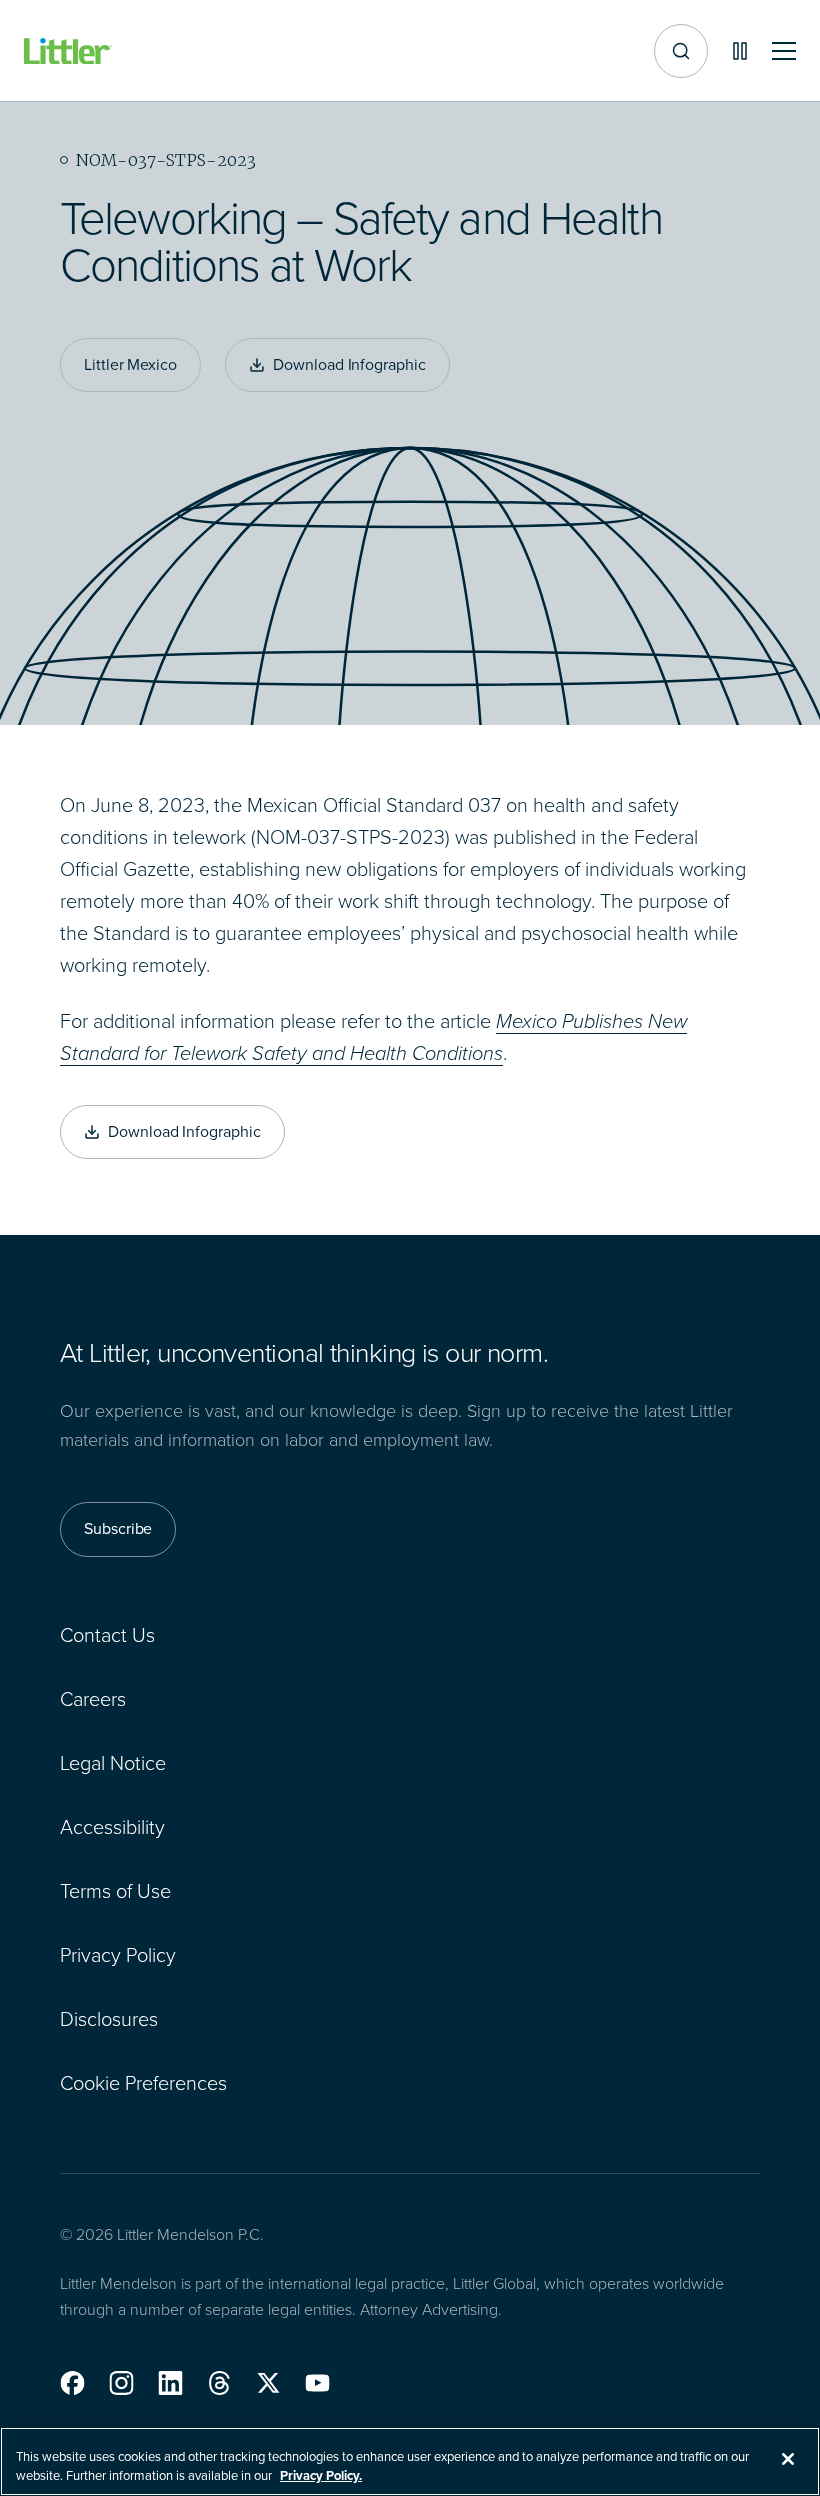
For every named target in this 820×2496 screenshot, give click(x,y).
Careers (93, 1699)
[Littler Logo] (68, 51)
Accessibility (112, 1827)
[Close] (788, 2459)
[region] (410, 2461)
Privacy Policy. (321, 2475)
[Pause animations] (740, 51)
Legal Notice (113, 1763)
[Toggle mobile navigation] (784, 51)
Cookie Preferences (143, 2083)
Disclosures (109, 2019)
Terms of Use (115, 1891)
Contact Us (107, 1635)
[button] (72, 2383)
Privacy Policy (118, 1955)
